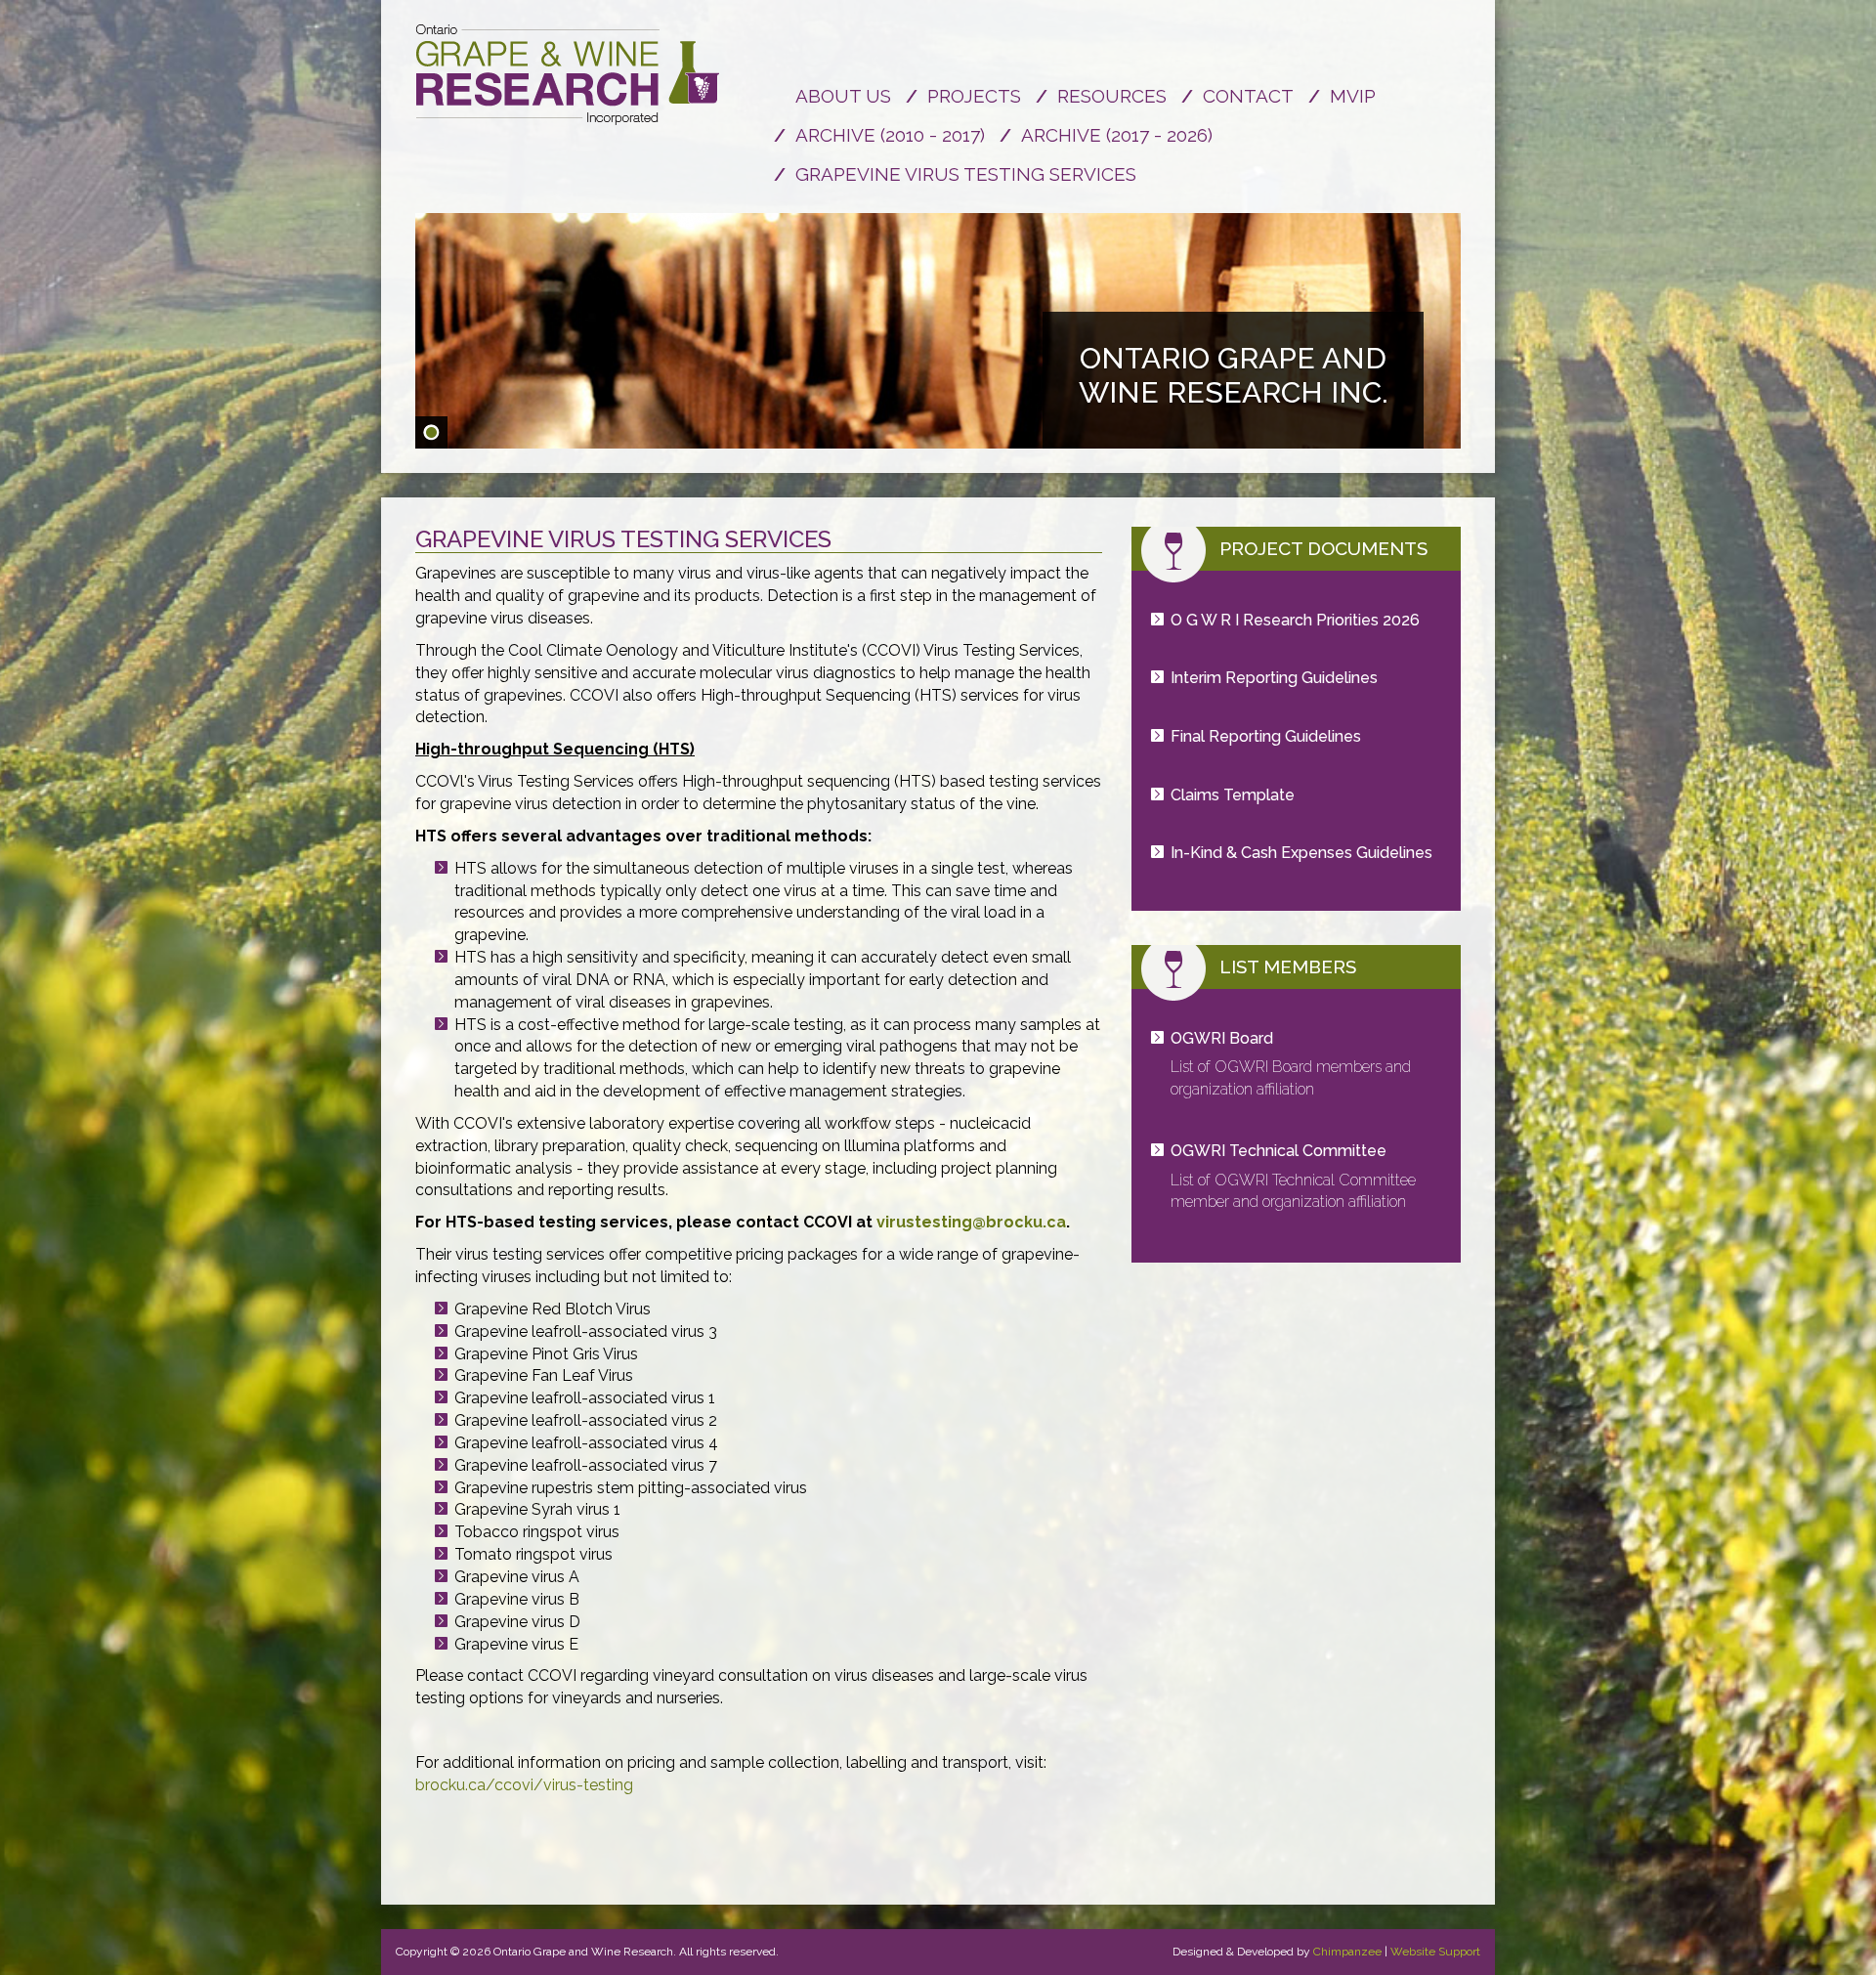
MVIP (1353, 96)
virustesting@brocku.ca (971, 1222)
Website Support (1435, 1952)
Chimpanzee (1347, 1952)
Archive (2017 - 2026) (1117, 135)
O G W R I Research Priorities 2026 (1295, 620)
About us (843, 96)
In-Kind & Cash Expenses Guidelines (1301, 853)
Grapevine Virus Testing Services (966, 174)
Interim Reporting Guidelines (1274, 678)
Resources (1112, 96)
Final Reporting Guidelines (1266, 736)
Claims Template (1233, 795)
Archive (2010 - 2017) (890, 135)
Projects (974, 96)
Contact (1248, 96)
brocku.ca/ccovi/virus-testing (524, 1785)
